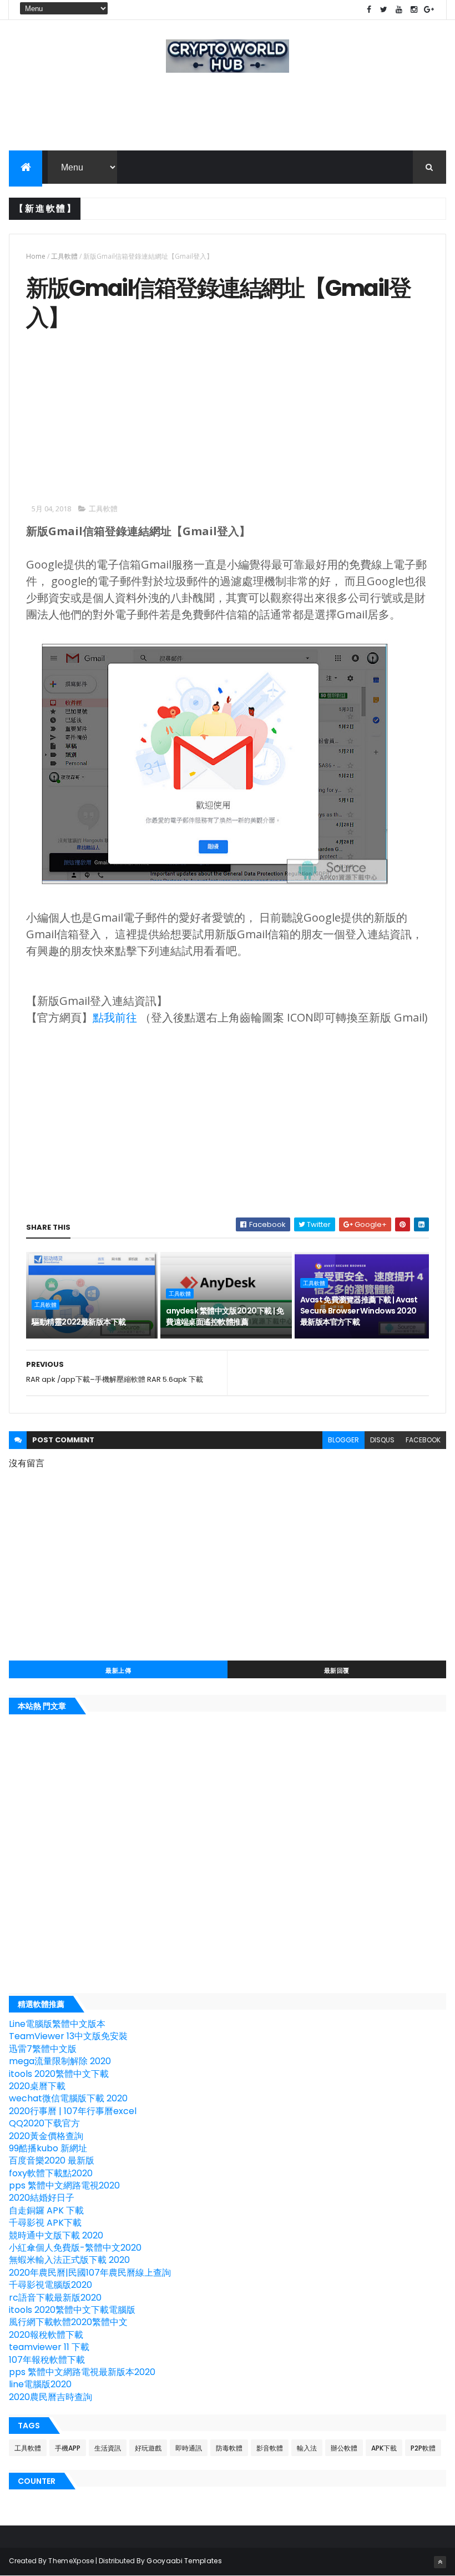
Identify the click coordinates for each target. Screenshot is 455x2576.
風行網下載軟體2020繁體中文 (68, 2322)
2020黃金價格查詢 (46, 2136)
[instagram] (414, 10)
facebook (423, 1440)
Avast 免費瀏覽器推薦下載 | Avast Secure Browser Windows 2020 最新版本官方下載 (359, 1310)
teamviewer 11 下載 (49, 2347)
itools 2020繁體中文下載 (59, 2074)
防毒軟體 (229, 2448)
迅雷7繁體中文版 (43, 2049)
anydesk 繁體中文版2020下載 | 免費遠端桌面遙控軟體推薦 (225, 1316)
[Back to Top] (440, 2562)
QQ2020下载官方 (44, 2123)
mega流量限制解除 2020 (60, 2061)
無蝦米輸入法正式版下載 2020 (69, 2260)
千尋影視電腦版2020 (50, 2285)
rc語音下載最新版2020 (55, 2298)
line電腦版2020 (40, 2384)
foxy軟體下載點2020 (51, 2173)
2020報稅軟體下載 (46, 2335)
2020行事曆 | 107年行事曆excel (73, 2111)
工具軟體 (64, 256)
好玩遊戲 (148, 2448)
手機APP (68, 2448)
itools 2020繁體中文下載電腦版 (72, 2310)
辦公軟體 (344, 2448)
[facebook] (369, 10)
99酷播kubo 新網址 (48, 2148)
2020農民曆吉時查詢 (50, 2397)
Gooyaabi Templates (184, 2561)
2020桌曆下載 (37, 2086)
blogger (343, 1440)
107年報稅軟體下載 (47, 2360)
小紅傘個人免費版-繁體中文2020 (75, 2248)
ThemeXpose (71, 2561)
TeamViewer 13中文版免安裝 (68, 2036)
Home (36, 256)
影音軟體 (270, 2448)
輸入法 (307, 2448)
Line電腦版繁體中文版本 (57, 2024)
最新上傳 (118, 1671)
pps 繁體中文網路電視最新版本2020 (82, 2372)
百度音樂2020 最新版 (52, 2160)
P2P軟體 (423, 2448)
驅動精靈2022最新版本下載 (79, 1322)
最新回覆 (337, 1671)
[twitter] (384, 10)
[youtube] (399, 10)
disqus (382, 1440)
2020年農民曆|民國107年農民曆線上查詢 (90, 2273)
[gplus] (429, 10)
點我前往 (115, 1017)
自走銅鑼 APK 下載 (46, 2210)
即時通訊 (189, 2448)
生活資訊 (108, 2448)
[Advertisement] (119, 415)
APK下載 (384, 2448)
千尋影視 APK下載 (45, 2223)
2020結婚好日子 (42, 2198)
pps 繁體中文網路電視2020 (64, 2185)
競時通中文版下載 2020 (56, 2235)
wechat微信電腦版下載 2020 (68, 2098)
